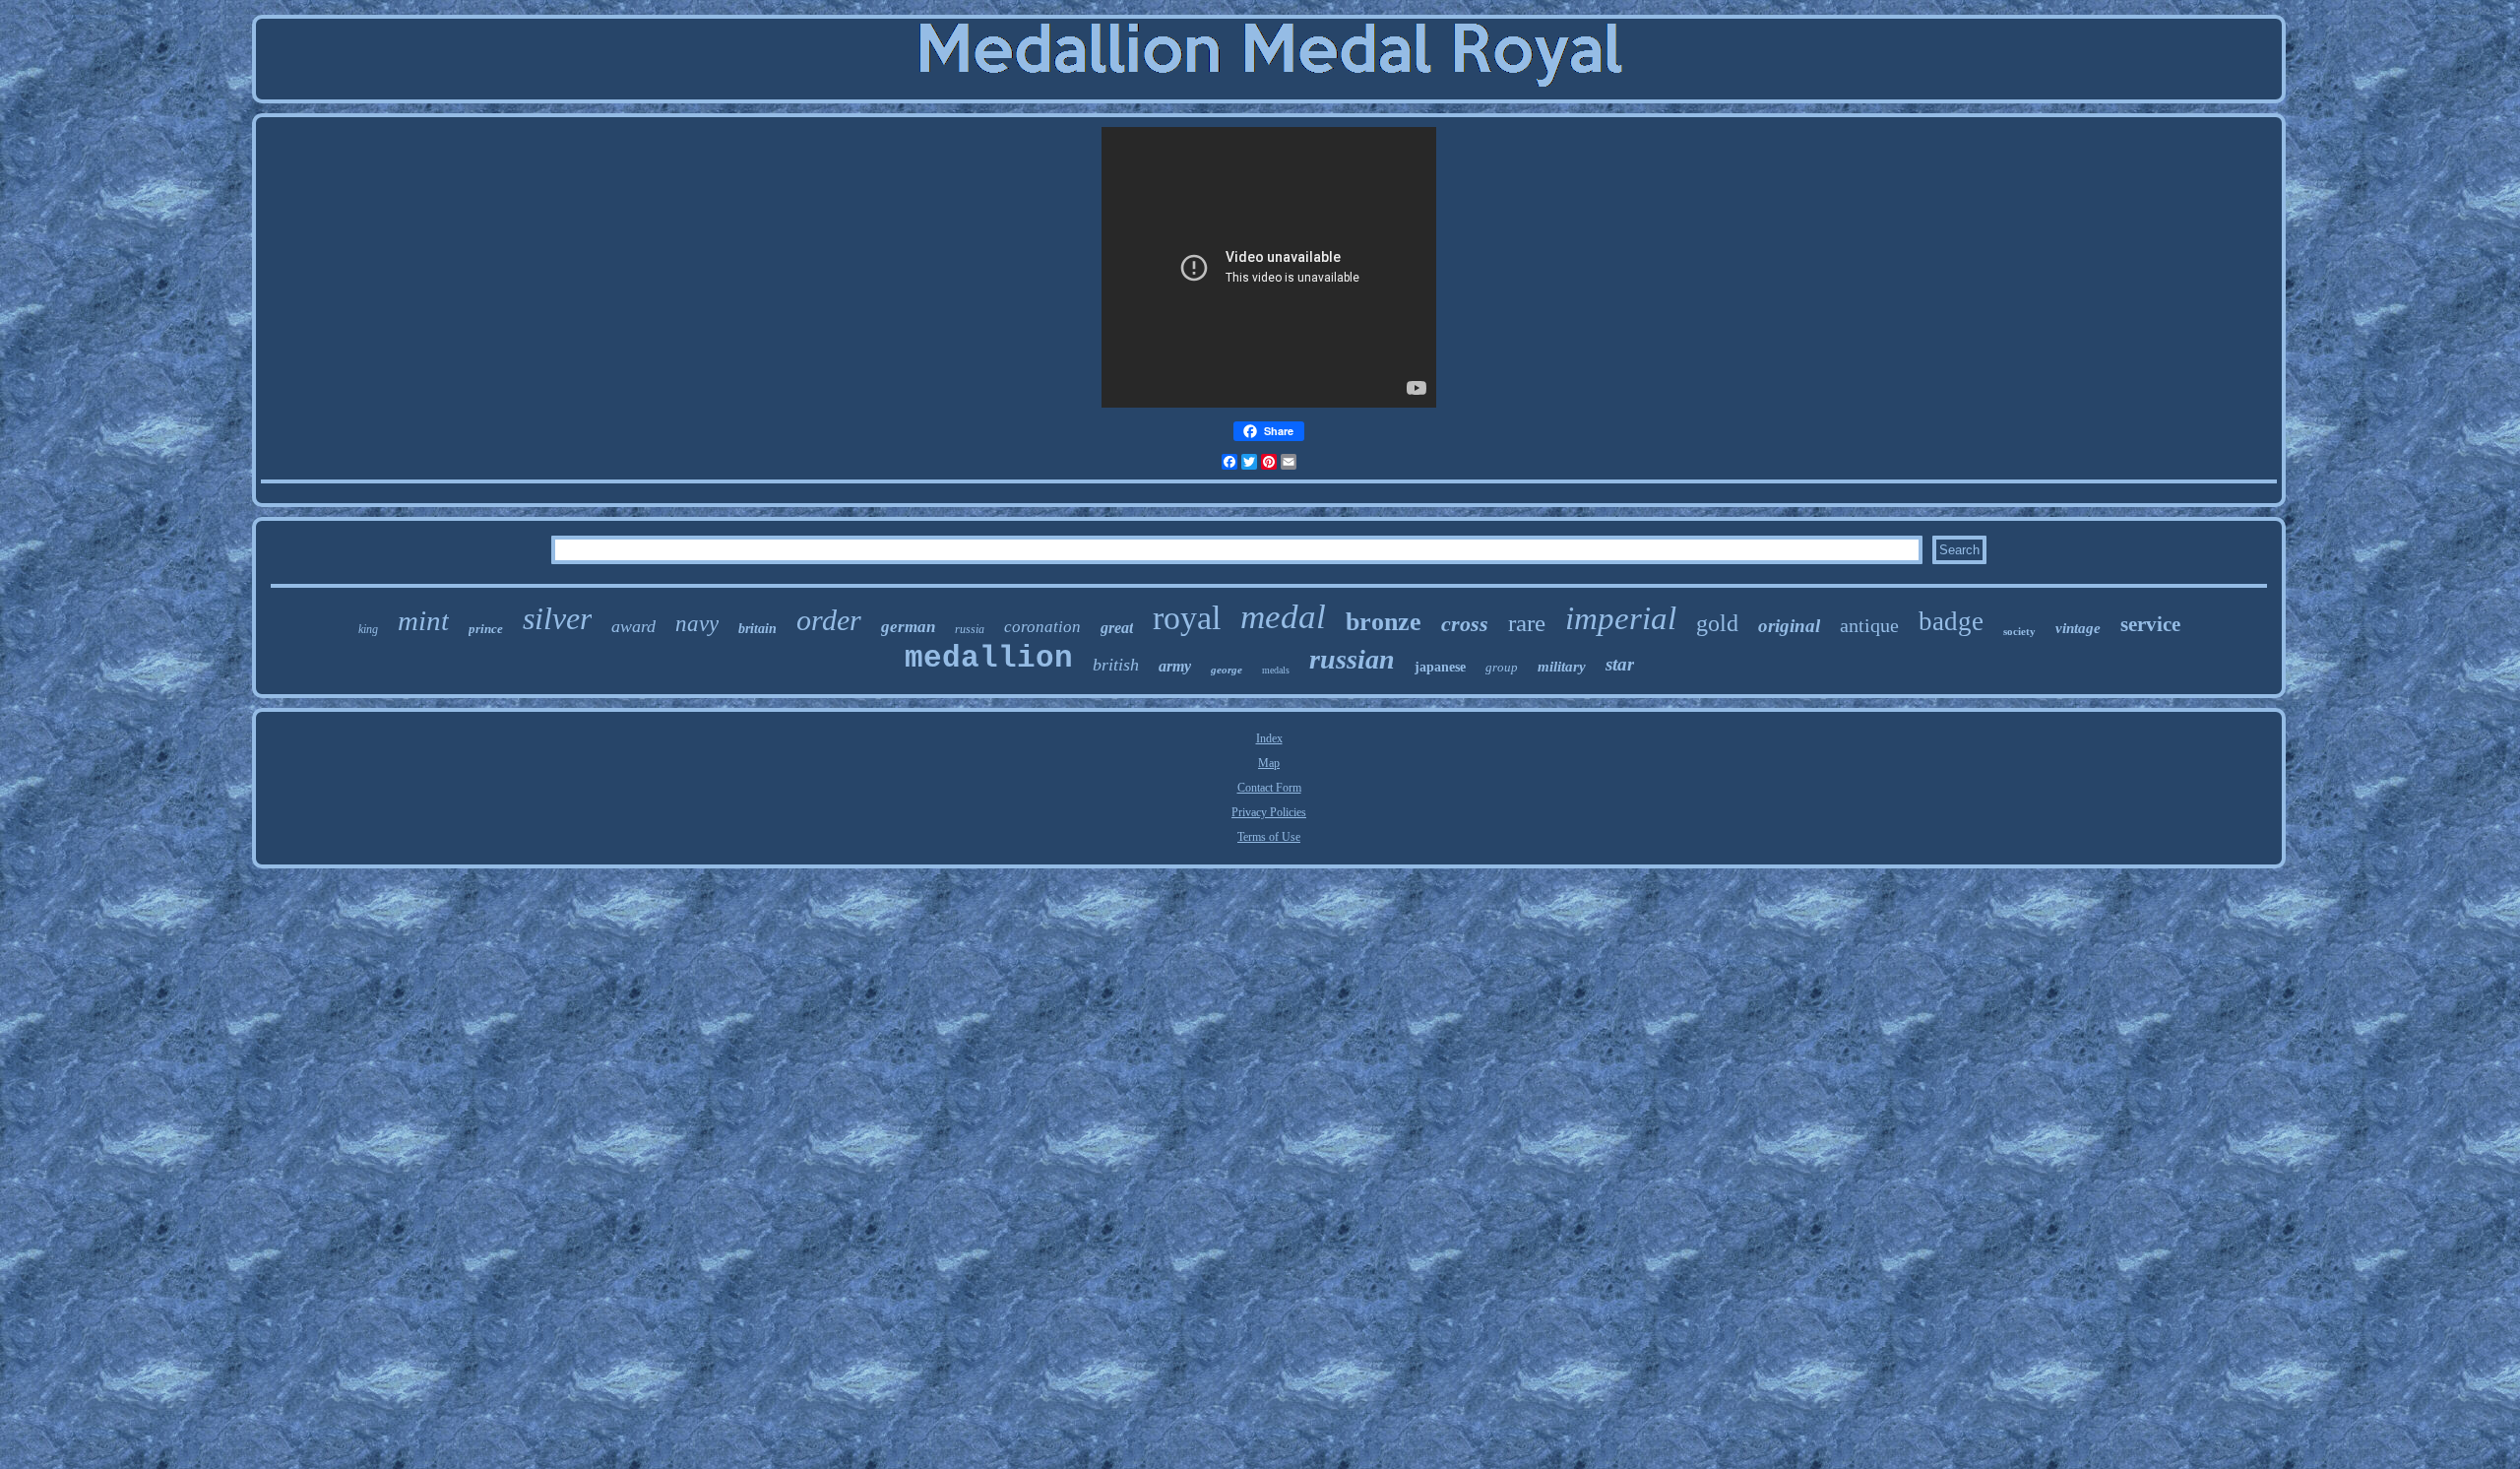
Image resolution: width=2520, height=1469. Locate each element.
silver (557, 618)
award (633, 626)
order (829, 620)
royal (1187, 618)
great (1117, 628)
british (1116, 665)
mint (423, 620)
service (2150, 624)
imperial (1621, 618)
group (1502, 667)
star (1620, 664)
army (1175, 666)
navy (697, 624)
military (1562, 667)
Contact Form (1269, 788)
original (1789, 626)
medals (1276, 670)
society (2019, 631)
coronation (1042, 627)
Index (1269, 738)
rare (1527, 623)
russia (970, 629)
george (1227, 670)
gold (1717, 623)
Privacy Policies (1269, 812)
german (908, 627)
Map (1269, 763)
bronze (1384, 622)
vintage (2078, 628)
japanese (1440, 667)
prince (486, 629)
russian (1352, 659)
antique (1869, 625)
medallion (989, 658)
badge (1951, 621)
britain (757, 629)
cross (1465, 624)
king (368, 629)
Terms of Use (1269, 837)
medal (1283, 617)
